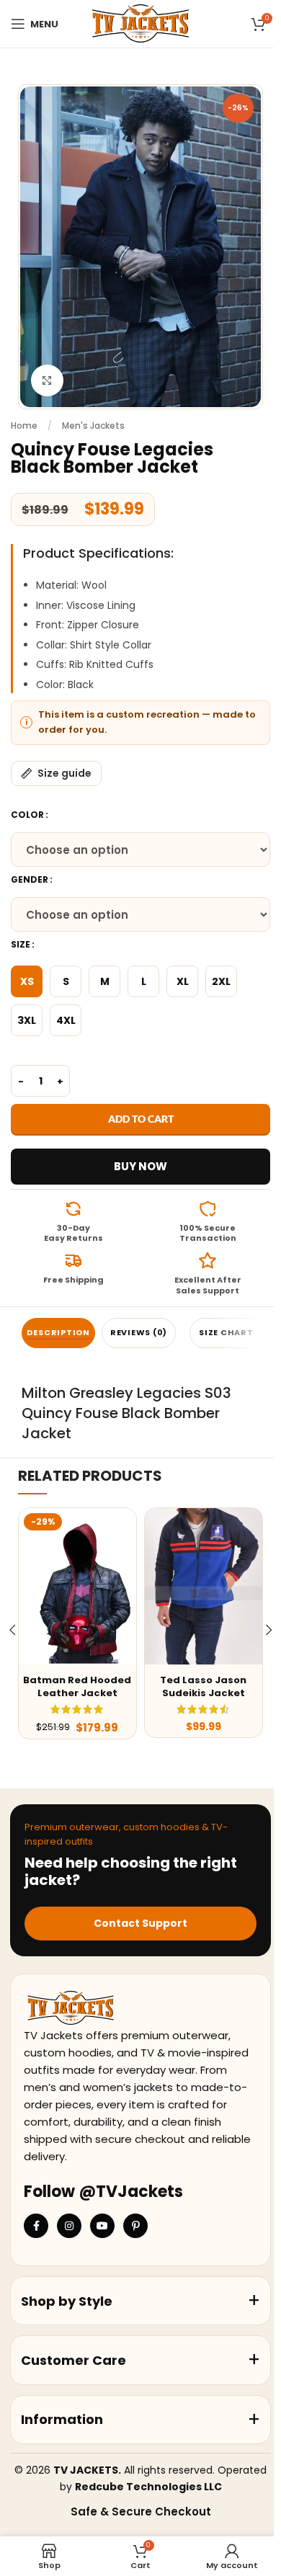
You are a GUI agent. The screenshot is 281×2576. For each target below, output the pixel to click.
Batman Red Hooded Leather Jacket (77, 1686)
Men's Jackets (93, 425)
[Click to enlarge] (47, 381)
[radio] (27, 981)
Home (24, 425)
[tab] (58, 1333)
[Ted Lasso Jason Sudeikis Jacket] (204, 1586)
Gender (30, 879)
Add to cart (141, 1119)
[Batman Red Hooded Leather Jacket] (77, 1586)
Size (21, 944)
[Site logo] (140, 23)
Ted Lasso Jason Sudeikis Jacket (203, 1686)
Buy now (140, 1166)
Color (27, 815)
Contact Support (140, 1923)
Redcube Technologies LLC (148, 2487)
